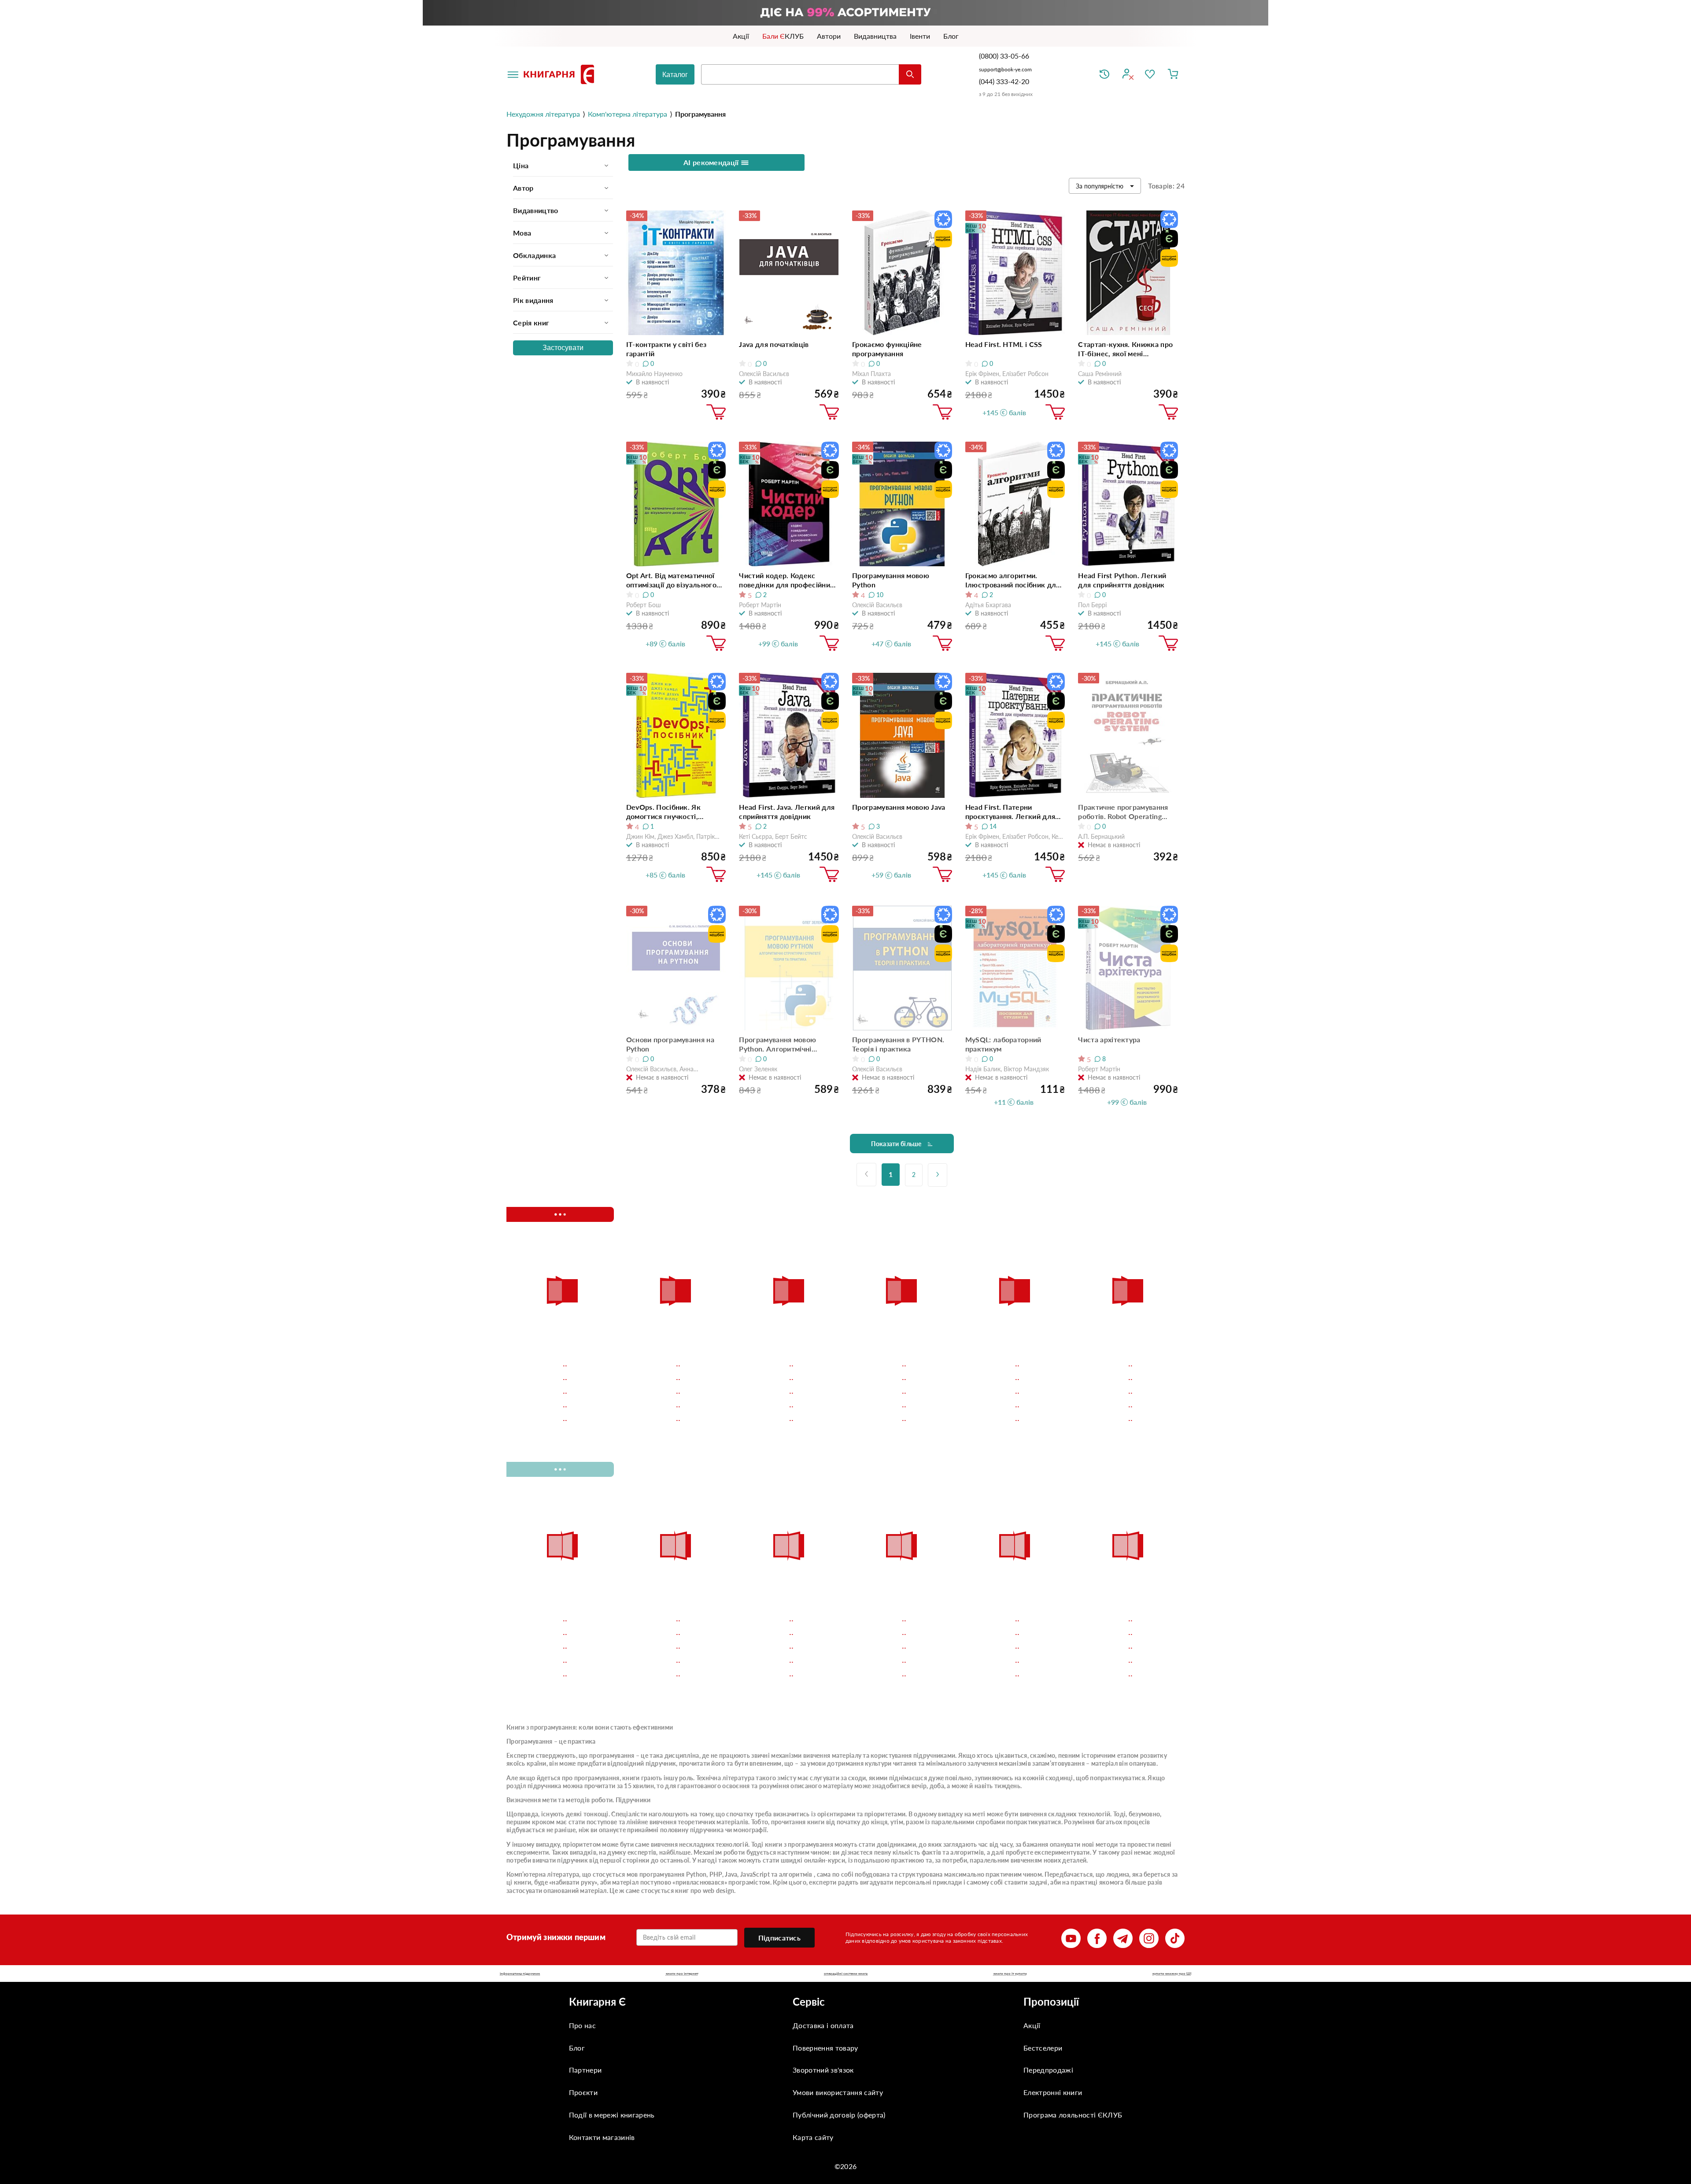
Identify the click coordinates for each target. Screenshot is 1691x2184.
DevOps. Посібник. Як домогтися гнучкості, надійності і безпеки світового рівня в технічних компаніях (672, 812)
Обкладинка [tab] (534, 255)
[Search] (910, 74)
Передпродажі (1048, 2070)
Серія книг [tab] (531, 323)
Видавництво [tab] (536, 210)
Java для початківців (774, 344)
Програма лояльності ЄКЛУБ (1073, 2115)
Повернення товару (825, 2048)
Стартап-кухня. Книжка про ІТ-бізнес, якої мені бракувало (1125, 349)
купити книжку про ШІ (1172, 1974)
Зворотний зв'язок (823, 2070)
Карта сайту (813, 2137)
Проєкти (583, 2092)
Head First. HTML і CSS (1004, 344)
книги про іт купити (1010, 1974)
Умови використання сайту (838, 2092)
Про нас (582, 2025)
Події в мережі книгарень (612, 2115)
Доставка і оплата (823, 2025)
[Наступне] (938, 1175)
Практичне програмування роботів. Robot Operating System (1123, 812)
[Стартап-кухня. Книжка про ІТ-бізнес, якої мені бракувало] (1128, 273)
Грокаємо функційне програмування (887, 349)
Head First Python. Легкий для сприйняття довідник (1122, 580)
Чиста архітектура (1109, 1039)
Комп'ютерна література (628, 114)
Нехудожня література (543, 114)
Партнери (585, 2070)
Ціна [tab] (521, 165)
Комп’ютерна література (543, 1874)
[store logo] (561, 74)
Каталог (675, 75)
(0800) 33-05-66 (1005, 56)
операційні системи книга (846, 1974)
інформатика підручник (520, 1974)
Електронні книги (1053, 2092)
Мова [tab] (522, 233)
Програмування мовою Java (899, 807)
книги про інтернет (682, 1974)
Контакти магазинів (602, 2137)
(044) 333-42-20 (1004, 81)
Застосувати (563, 348)
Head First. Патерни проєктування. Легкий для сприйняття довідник (1010, 812)
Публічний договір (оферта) (839, 2115)
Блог (577, 2048)
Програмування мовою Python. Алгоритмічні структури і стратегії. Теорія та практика (787, 1044)
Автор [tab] (523, 188)
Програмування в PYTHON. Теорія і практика (898, 1044)
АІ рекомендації (712, 162)
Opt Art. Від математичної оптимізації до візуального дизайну (671, 580)
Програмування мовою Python (891, 580)
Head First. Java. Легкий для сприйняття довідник (787, 812)
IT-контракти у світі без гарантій (666, 349)
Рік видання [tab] (533, 300)
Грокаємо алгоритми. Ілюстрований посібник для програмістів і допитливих (1013, 580)
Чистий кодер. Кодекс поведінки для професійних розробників (786, 580)
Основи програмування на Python (670, 1044)
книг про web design (705, 1891)
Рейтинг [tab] (527, 278)
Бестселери (1043, 2048)
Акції (1032, 2025)
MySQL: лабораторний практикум (1003, 1044)
